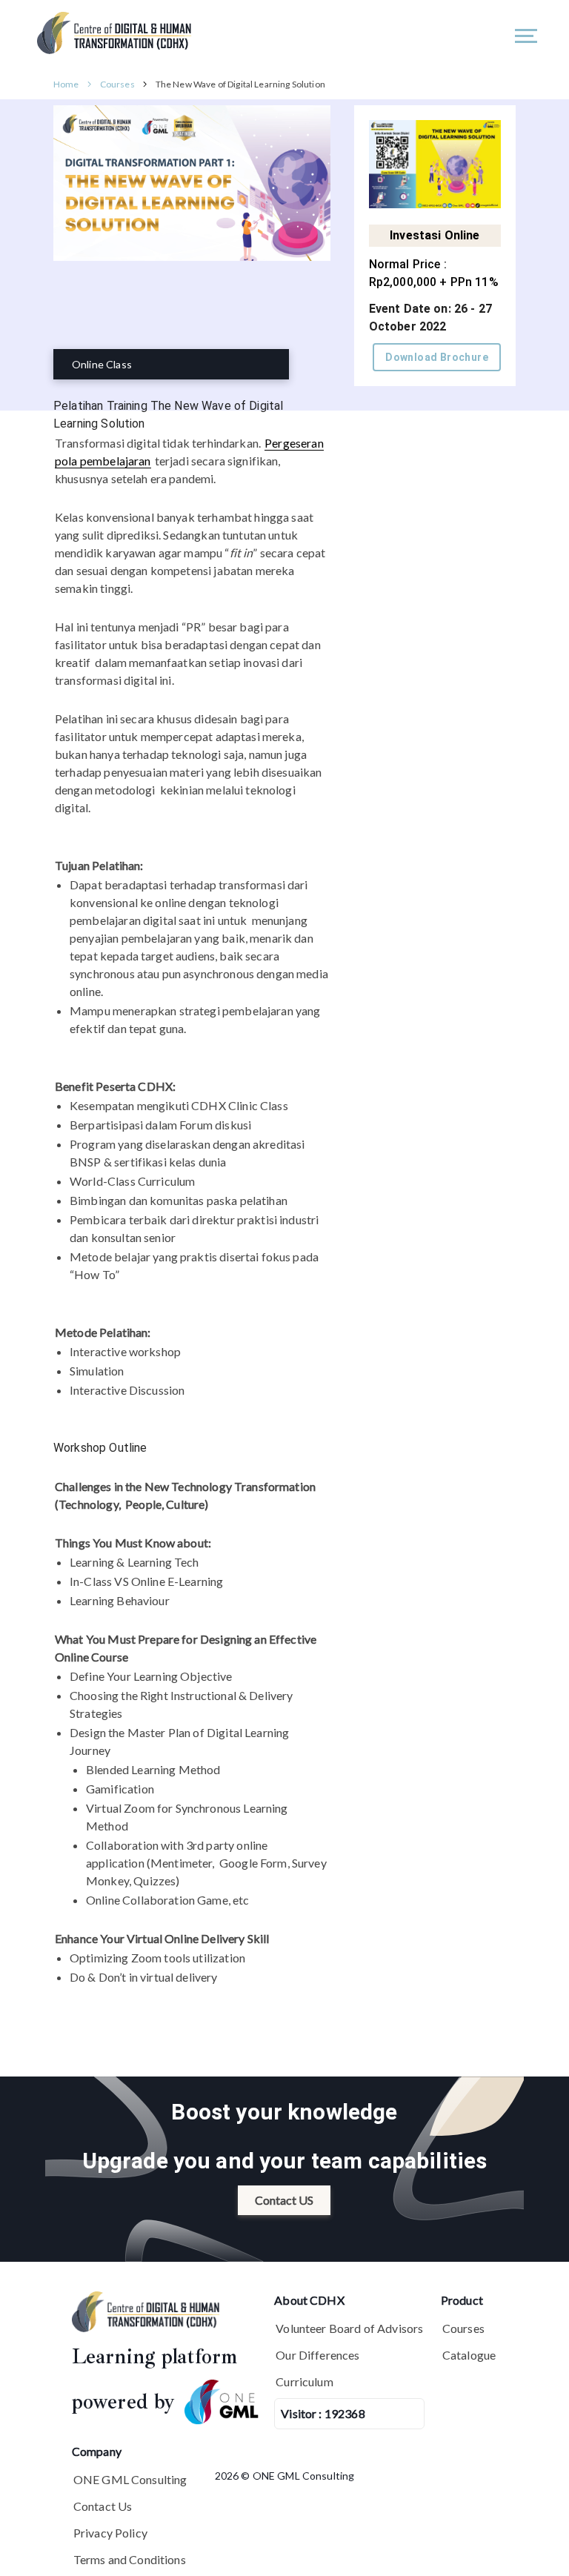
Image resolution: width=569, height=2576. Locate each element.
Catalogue (469, 2355)
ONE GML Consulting (130, 2479)
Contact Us (103, 2506)
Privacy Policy (110, 2533)
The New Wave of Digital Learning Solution (240, 84)
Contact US (284, 2200)
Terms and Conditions (130, 2559)
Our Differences (317, 2355)
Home (66, 84)
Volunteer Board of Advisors (349, 2328)
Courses (117, 84)
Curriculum (305, 2381)
